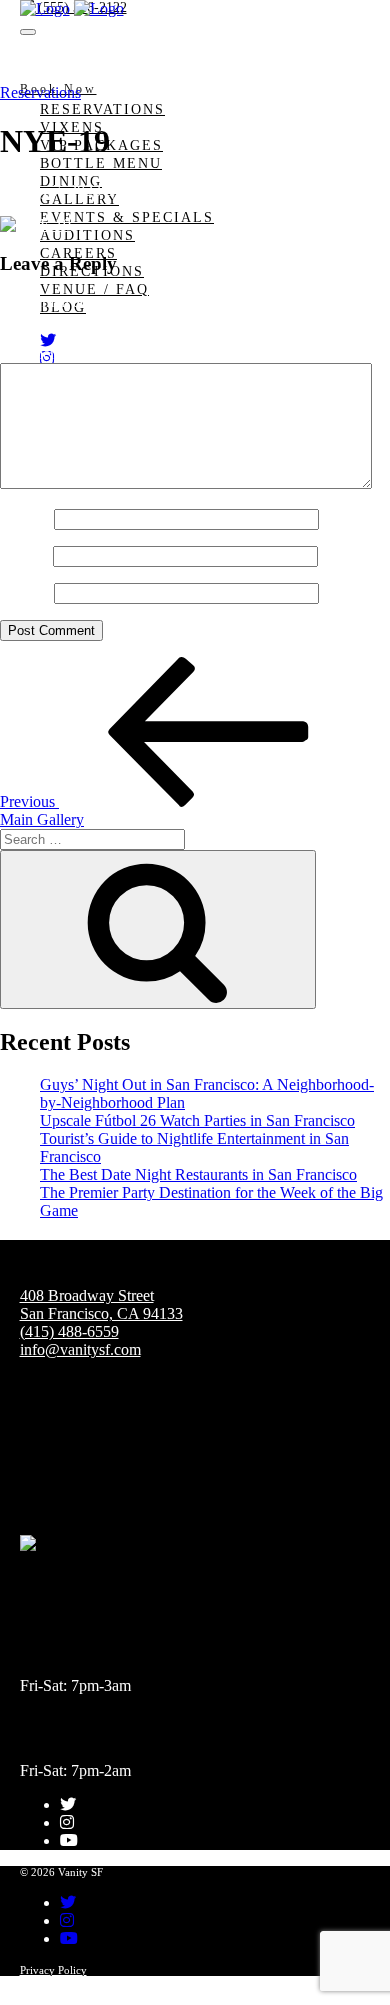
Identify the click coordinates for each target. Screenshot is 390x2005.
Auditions (87, 235)
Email (24, 555)
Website (25, 592)
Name (25, 518)
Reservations (102, 109)
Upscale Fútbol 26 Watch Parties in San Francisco (197, 1120)
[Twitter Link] (48, 340)
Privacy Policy (53, 1970)
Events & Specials (127, 217)
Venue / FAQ (94, 289)
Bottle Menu (101, 163)
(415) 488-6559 (69, 1331)
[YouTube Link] (69, 1840)
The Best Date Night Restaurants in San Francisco (198, 1174)
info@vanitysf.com (80, 1349)
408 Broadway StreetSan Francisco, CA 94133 (101, 1304)
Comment (37, 353)
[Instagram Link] (67, 1822)
